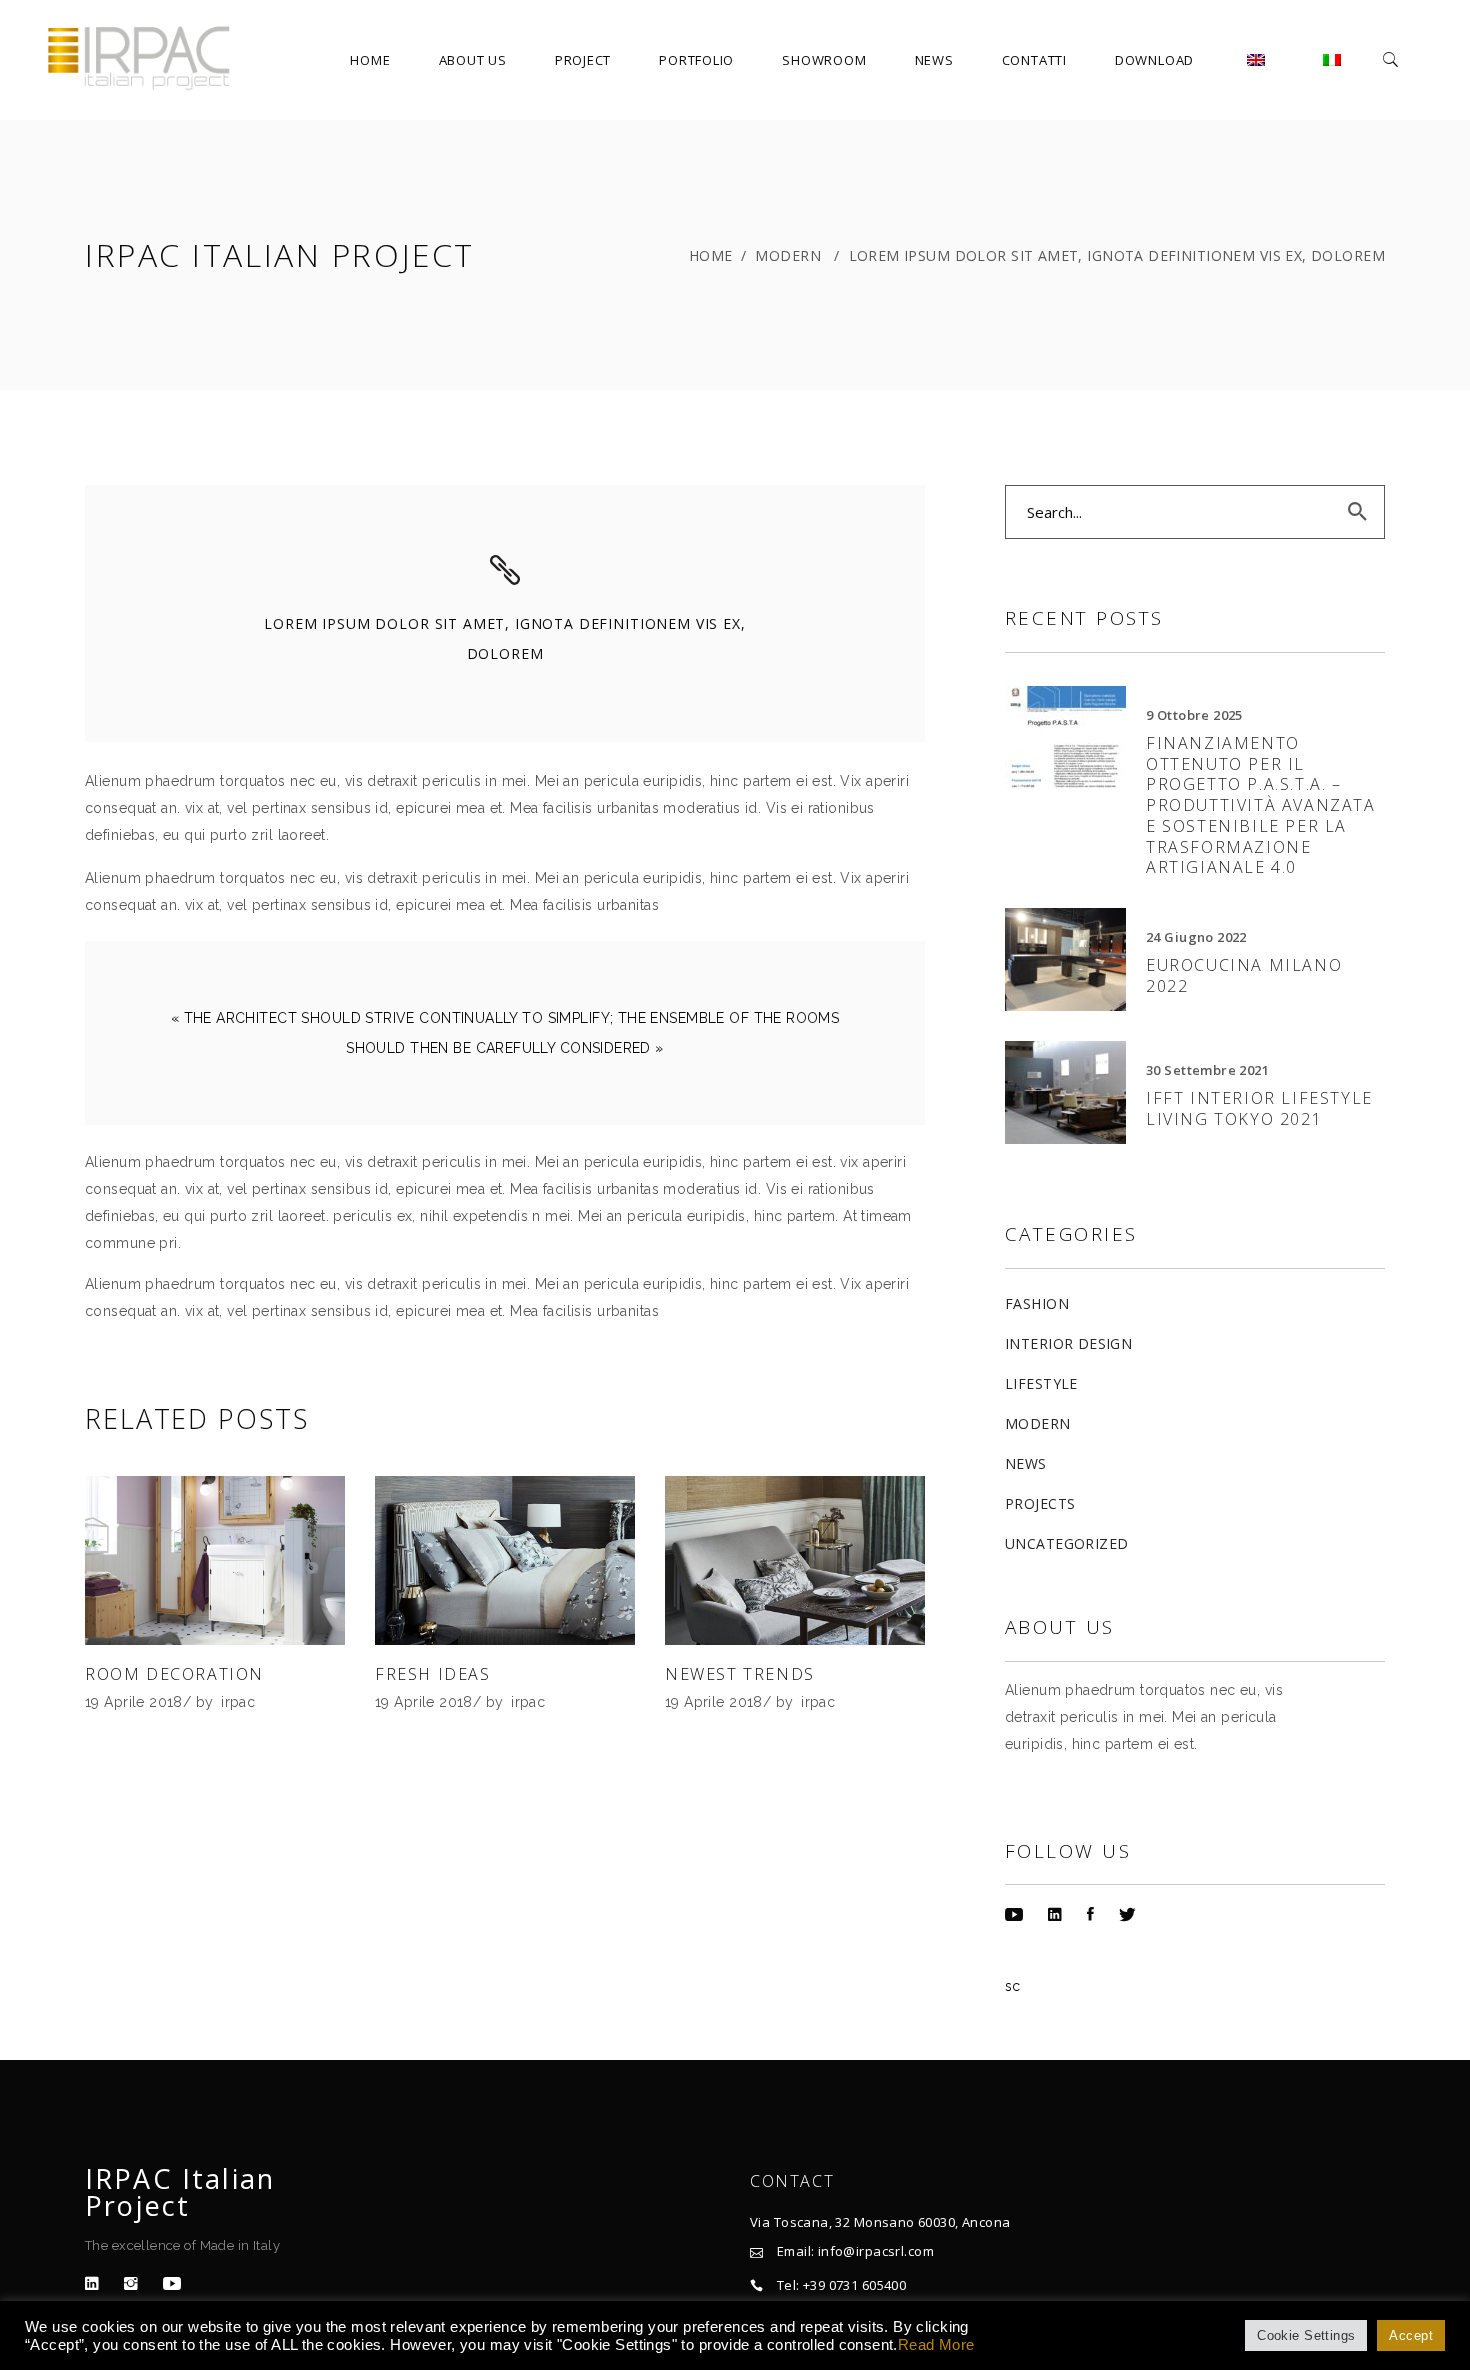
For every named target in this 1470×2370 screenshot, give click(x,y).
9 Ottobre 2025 (1194, 715)
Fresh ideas (433, 1674)
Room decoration (174, 1674)
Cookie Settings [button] (1306, 2335)
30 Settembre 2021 (1207, 1070)
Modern (788, 255)
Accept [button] (1411, 2335)
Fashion (1037, 1303)
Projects (1040, 1503)
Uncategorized (1066, 1543)
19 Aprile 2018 (134, 1702)
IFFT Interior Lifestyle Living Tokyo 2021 (1259, 1108)
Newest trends (740, 1674)
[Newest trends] (795, 1560)
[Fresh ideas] (505, 1560)
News (1026, 1463)
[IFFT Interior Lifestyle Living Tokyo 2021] (1065, 1092)
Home (711, 255)
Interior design (1068, 1343)
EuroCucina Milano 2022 (1244, 975)
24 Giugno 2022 (1196, 937)
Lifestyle (1041, 1383)
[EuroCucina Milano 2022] (1065, 959)
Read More (936, 2345)
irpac (238, 1702)
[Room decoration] (215, 1560)
